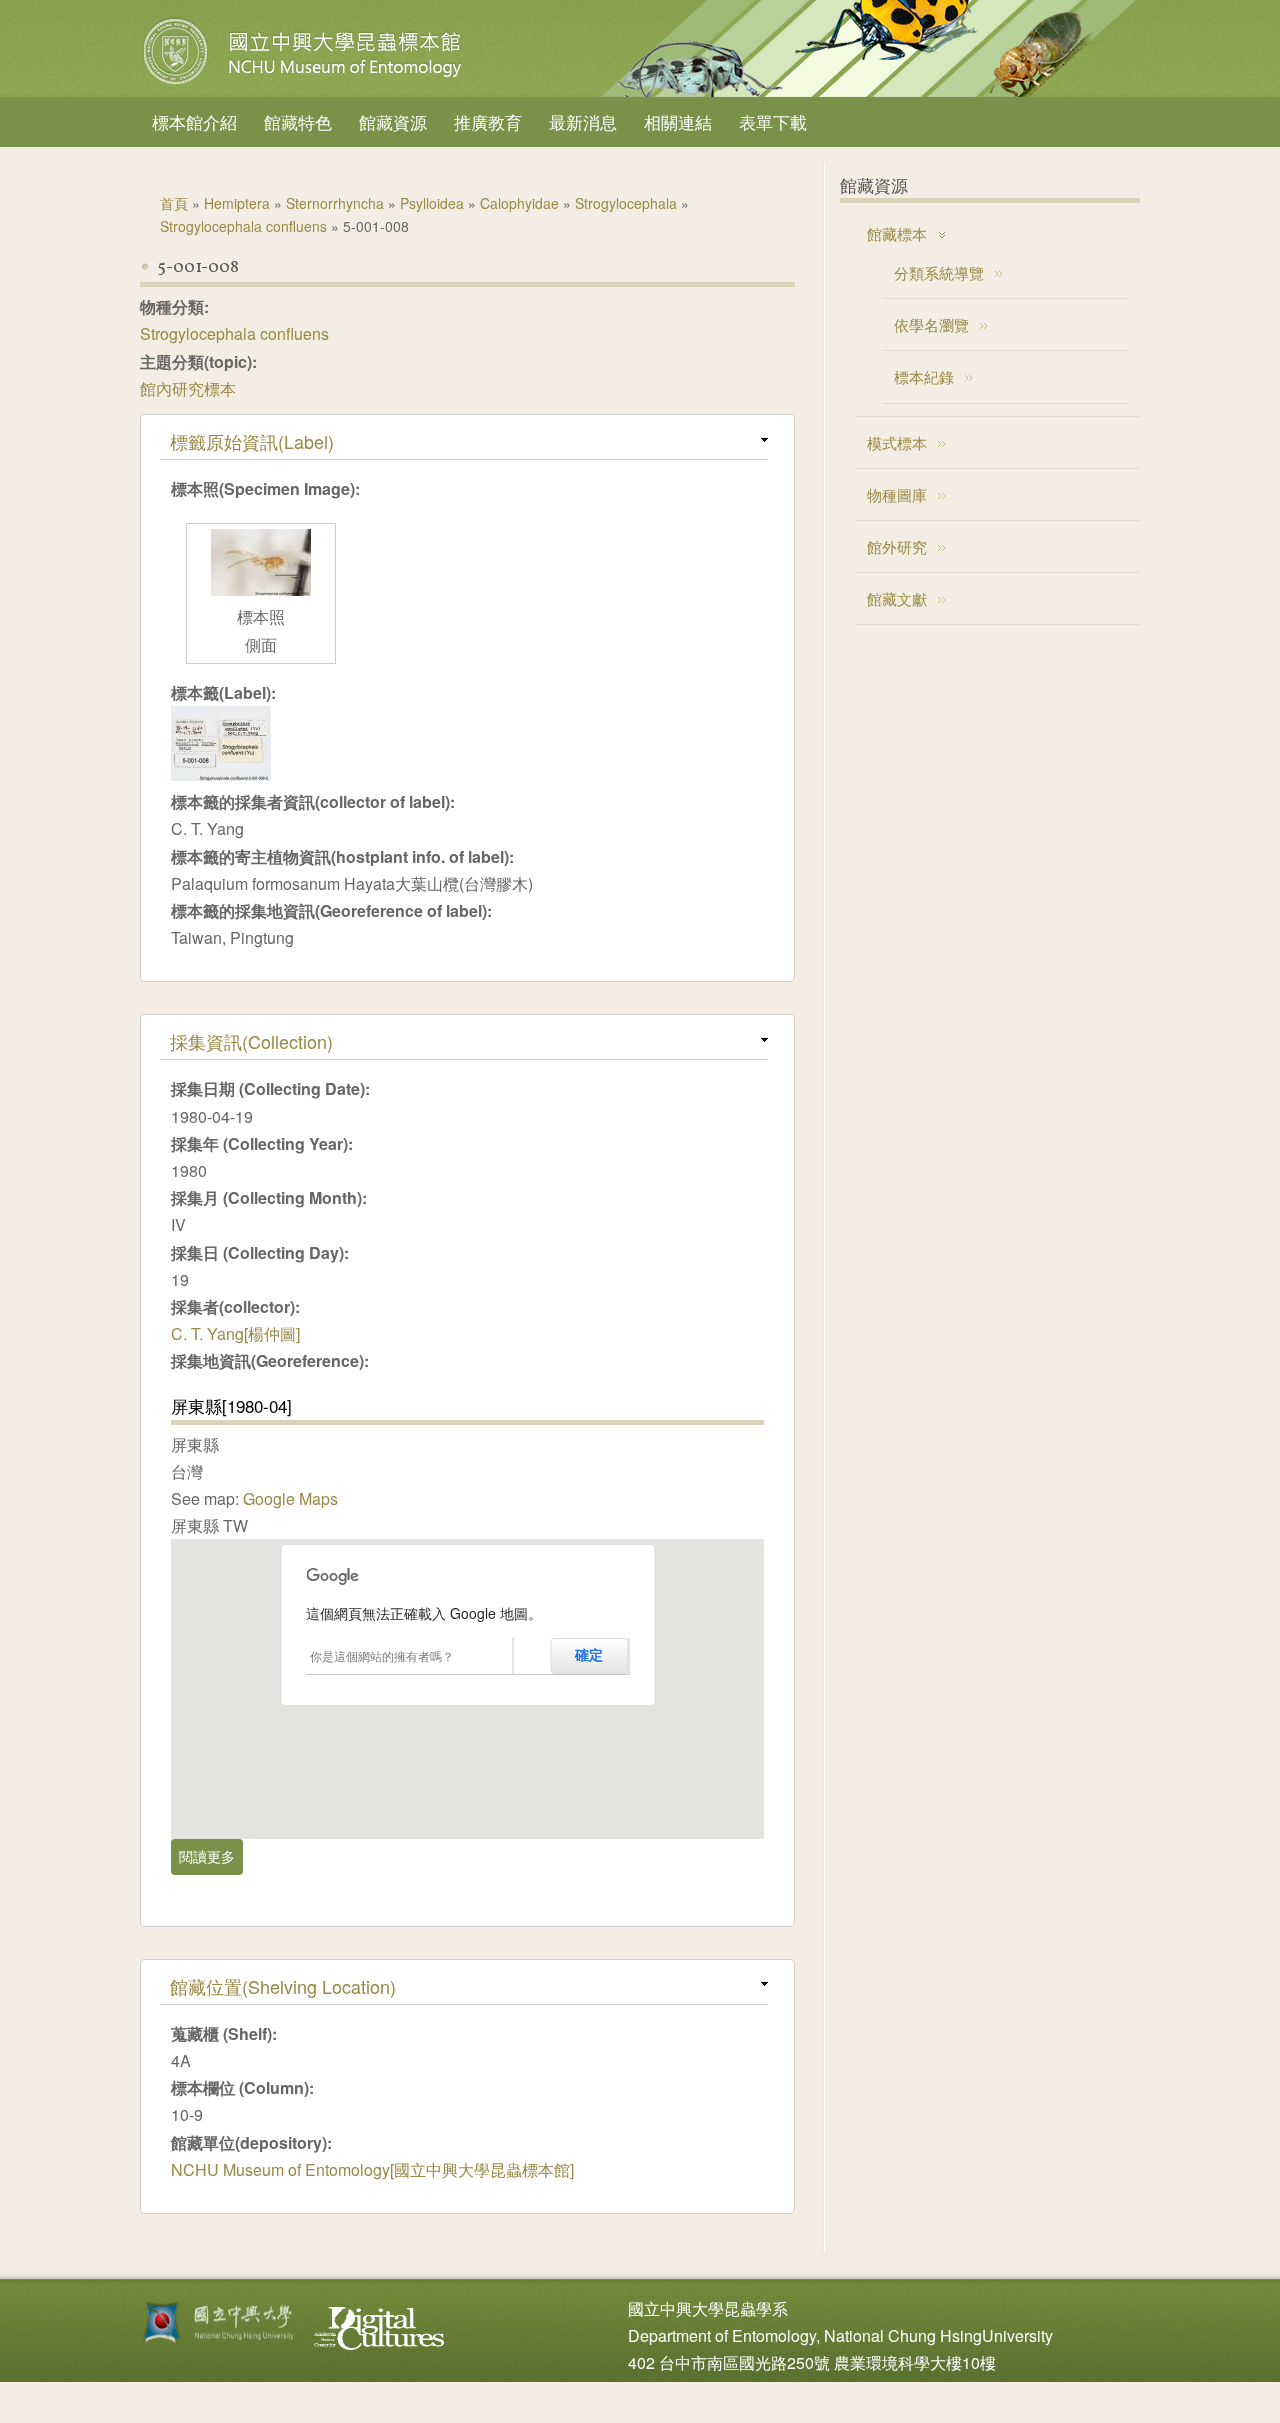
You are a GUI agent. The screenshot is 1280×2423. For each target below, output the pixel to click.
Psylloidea (432, 203)
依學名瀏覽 (931, 324)
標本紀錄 (924, 376)
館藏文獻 (897, 598)
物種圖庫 (897, 494)
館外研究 (897, 546)
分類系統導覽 (939, 272)
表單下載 (773, 121)
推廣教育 (488, 121)
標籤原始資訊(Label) (252, 441)
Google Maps (290, 1498)
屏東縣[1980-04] (231, 1405)
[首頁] (305, 84)
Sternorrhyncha (335, 203)
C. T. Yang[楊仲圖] (235, 1333)
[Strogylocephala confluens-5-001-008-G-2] (261, 589)
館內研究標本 (188, 388)
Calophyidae (519, 203)
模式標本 (897, 442)
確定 (589, 1655)
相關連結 (678, 121)
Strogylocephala (626, 203)
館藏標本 (897, 233)
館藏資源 (393, 121)
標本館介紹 (194, 121)
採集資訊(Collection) (251, 1041)
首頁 (174, 203)
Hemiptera (237, 203)
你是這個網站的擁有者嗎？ (382, 1655)
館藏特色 (298, 121)
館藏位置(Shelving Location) (283, 1986)
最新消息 (583, 121)
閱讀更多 (211, 1856)
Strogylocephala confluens (243, 226)
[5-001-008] (221, 774)
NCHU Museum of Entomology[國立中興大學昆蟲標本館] (372, 2169)
